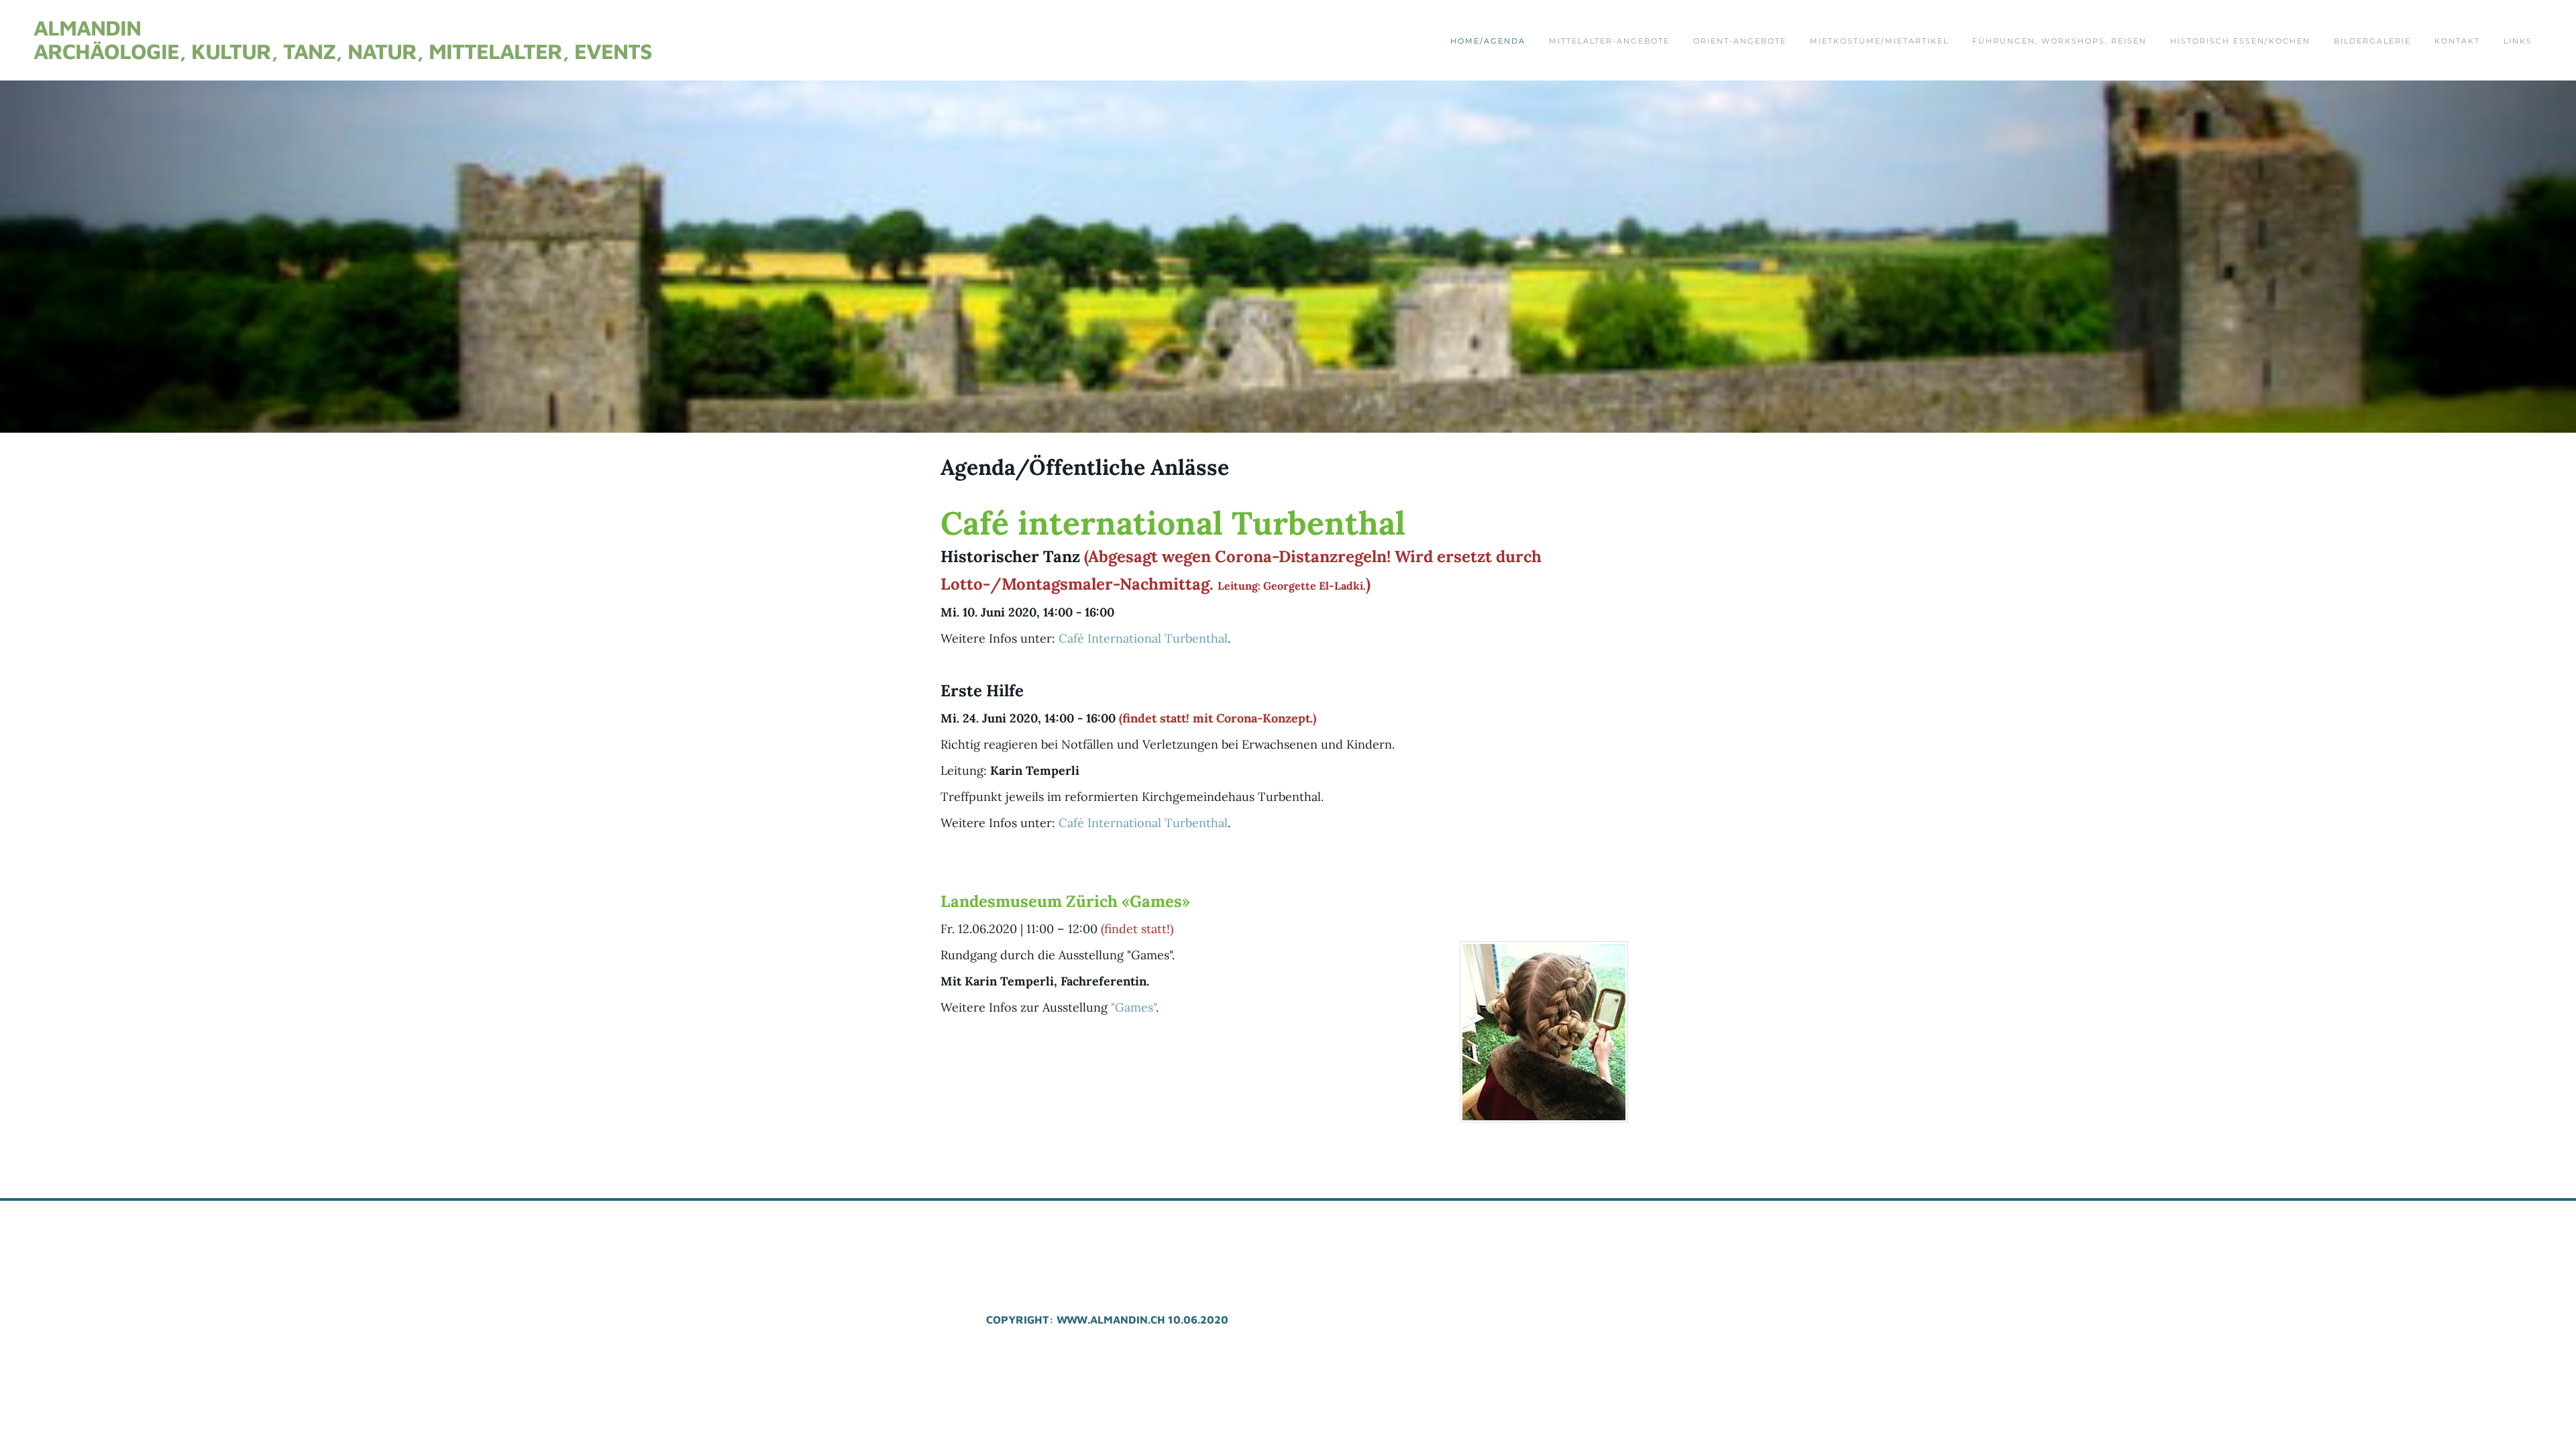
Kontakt (2457, 41)
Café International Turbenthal (1143, 638)
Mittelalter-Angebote (1609, 41)
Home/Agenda (1488, 41)
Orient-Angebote (1740, 41)
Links (2518, 41)
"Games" (1133, 1007)
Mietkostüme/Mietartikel (1879, 41)
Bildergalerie (2372, 41)
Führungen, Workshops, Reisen (2059, 41)
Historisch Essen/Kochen (2240, 41)
